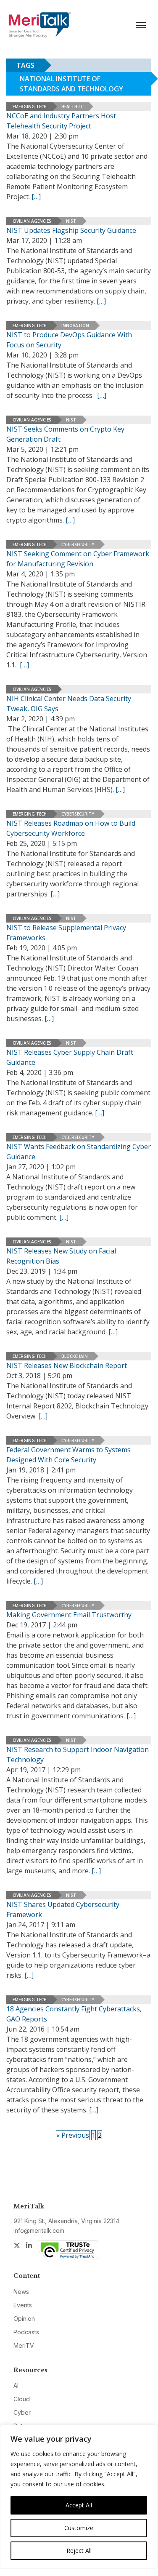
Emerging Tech (30, 107)
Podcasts (26, 2332)
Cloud (22, 2399)
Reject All (79, 2551)
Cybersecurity (78, 544)
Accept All (79, 2505)
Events (23, 2305)
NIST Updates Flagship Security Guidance (71, 230)
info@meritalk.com (39, 2231)
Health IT (72, 107)
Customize (79, 2528)
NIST (71, 221)
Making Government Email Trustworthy (69, 1615)
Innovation (75, 325)
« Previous (73, 2135)
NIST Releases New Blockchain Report (67, 1365)
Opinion (24, 2319)
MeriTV (24, 2345)
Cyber (22, 2412)
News (21, 2292)
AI (16, 2385)
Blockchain (75, 1356)
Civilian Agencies (32, 221)
